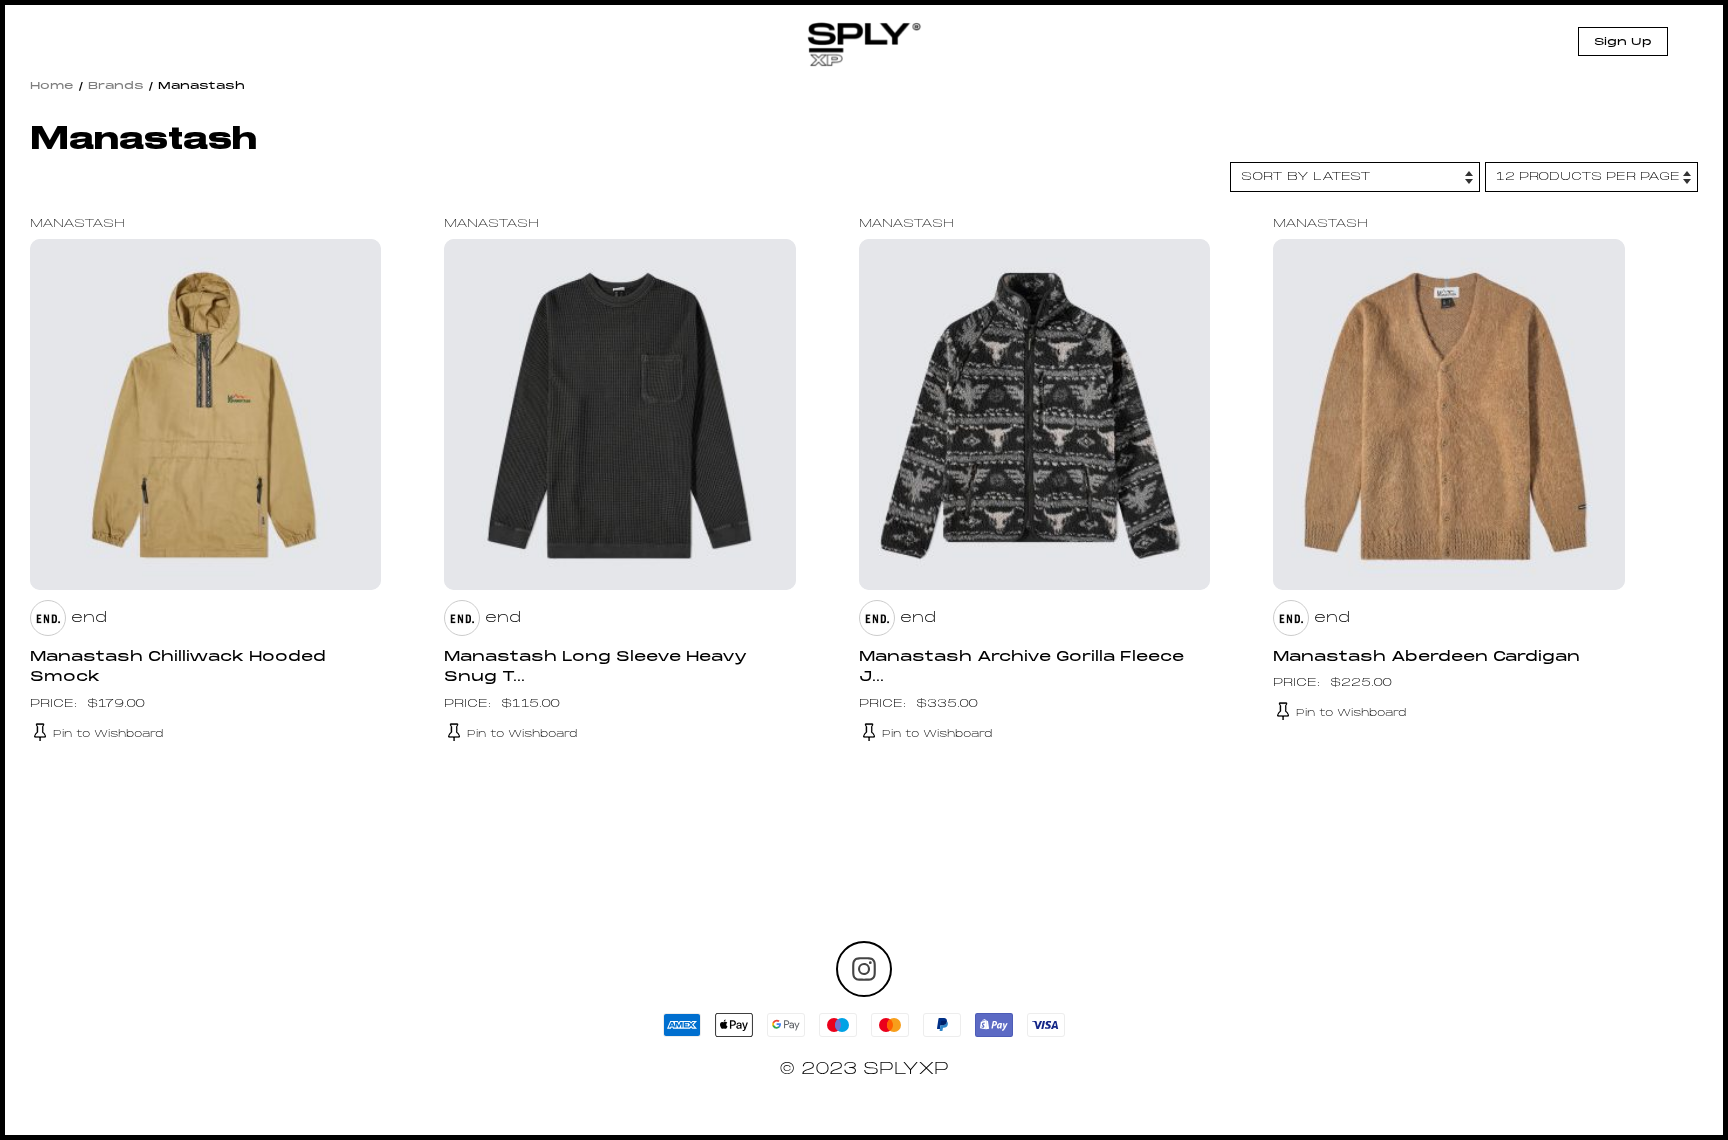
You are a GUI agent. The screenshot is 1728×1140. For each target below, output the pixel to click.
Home (52, 86)
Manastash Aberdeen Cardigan (1426, 657)
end (89, 618)
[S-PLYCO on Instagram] (864, 969)
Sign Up (1623, 42)
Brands (116, 86)
